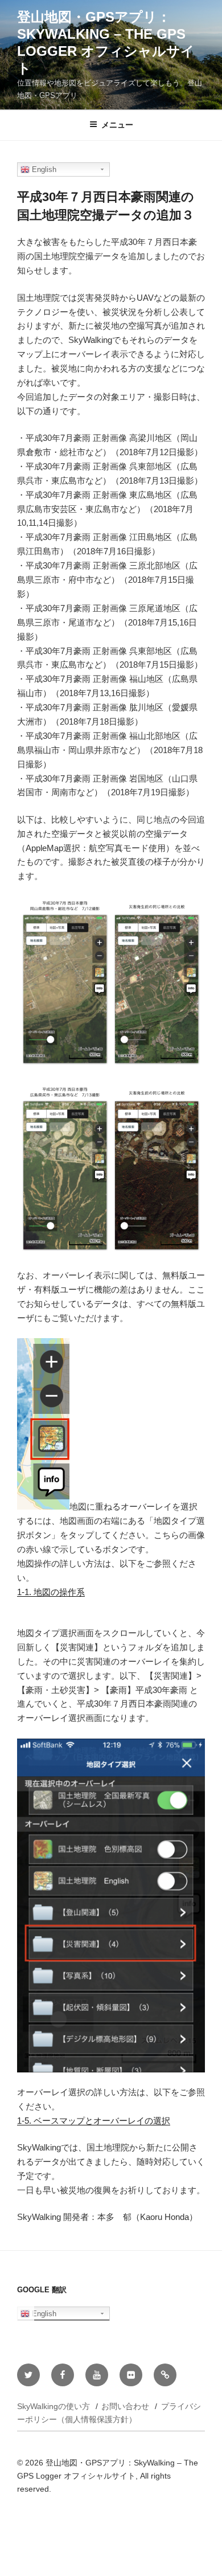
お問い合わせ (125, 2406)
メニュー (117, 125)
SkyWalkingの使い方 (54, 2406)
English (43, 169)
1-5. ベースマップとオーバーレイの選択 (94, 2121)
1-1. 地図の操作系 (51, 1592)
